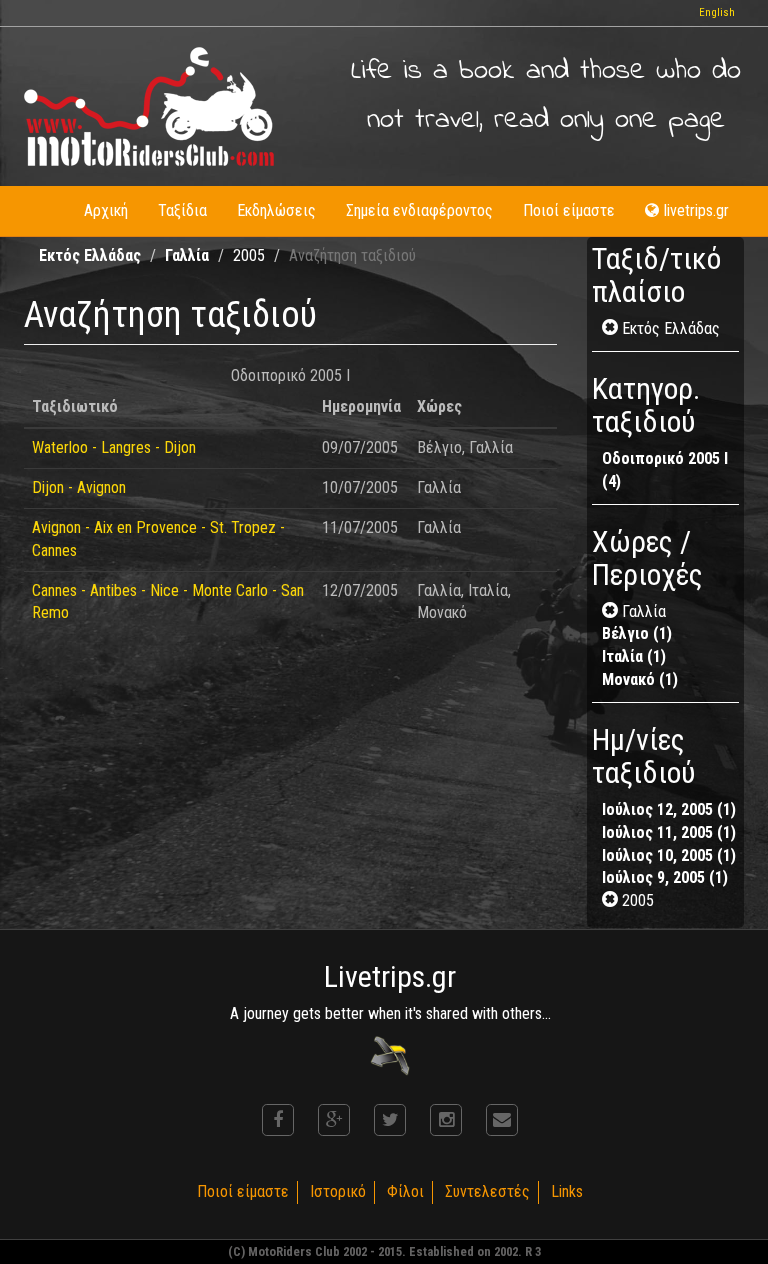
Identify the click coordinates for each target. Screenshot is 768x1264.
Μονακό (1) (640, 679)
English (717, 12)
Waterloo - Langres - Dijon (114, 447)
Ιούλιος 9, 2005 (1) (665, 877)
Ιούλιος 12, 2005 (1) (669, 809)
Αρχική (106, 210)
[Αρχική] (149, 106)
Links (567, 1191)
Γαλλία (187, 255)
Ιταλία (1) (634, 656)
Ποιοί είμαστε (569, 210)
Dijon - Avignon (79, 487)
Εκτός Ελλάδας (90, 255)
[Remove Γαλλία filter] (612, 611)
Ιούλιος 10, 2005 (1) (669, 855)
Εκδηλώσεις (276, 210)
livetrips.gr (696, 210)
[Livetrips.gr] (390, 1054)
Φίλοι (405, 1191)
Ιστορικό (338, 1191)
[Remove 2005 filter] (612, 900)
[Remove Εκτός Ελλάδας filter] (612, 328)
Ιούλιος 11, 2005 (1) (669, 832)
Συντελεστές (487, 1191)
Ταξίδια (182, 210)
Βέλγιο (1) (637, 633)
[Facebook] (278, 1120)
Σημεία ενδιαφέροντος (419, 210)
